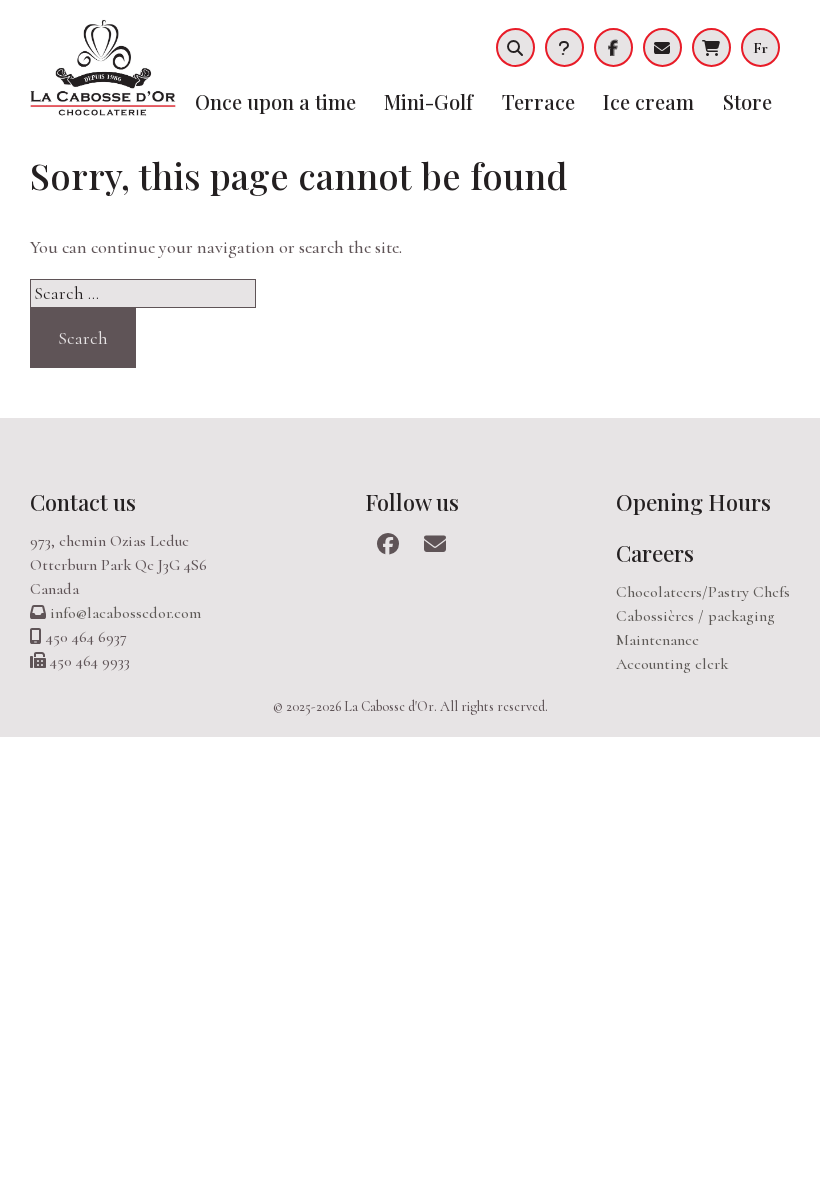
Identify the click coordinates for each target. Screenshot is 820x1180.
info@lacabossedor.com (125, 613)
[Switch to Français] (765, 47)
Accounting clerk (672, 664)
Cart (711, 47)
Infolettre (662, 47)
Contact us (83, 502)
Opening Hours (693, 502)
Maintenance (657, 640)
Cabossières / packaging (695, 616)
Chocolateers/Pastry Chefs (703, 592)
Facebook (613, 47)
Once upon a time (275, 101)
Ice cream (648, 101)
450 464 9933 (90, 661)
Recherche (515, 47)
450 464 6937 (86, 637)
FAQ (564, 47)
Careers (655, 553)
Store (747, 101)
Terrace (538, 101)
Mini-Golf (428, 101)
